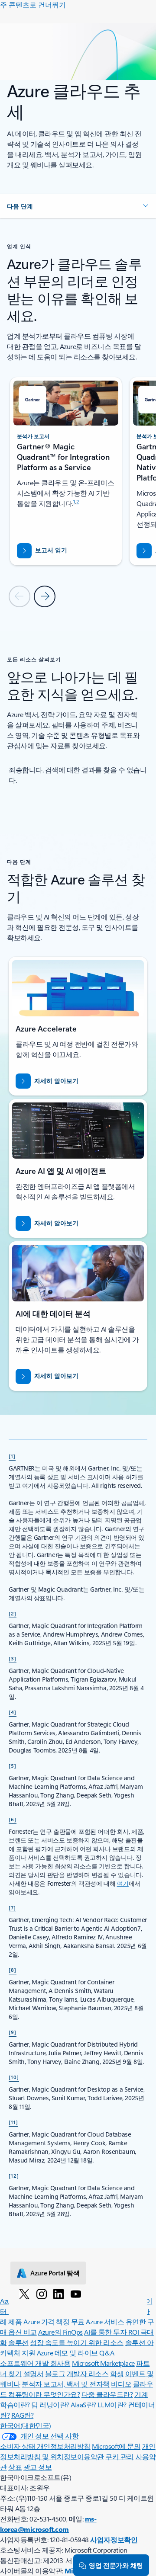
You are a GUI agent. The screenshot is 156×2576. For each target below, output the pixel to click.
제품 (15, 2321)
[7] (12, 1907)
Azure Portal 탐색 (55, 2273)
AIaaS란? (83, 2405)
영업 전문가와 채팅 (116, 2565)
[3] (13, 1658)
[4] (13, 1712)
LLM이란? (112, 2405)
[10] (14, 2077)
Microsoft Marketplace (103, 2363)
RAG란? (23, 2415)
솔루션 (18, 2342)
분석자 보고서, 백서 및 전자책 (66, 2384)
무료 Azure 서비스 (97, 2321)
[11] (13, 2122)
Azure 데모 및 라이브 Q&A (75, 2353)
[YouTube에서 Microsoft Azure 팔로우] (76, 2294)
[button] (78, 206)
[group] (66, 471)
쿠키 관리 (120, 2456)
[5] (13, 1765)
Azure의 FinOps (60, 2332)
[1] (12, 1456)
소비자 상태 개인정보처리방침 (45, 2446)
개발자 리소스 (88, 2373)
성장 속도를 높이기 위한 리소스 (77, 2342)
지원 (28, 2353)
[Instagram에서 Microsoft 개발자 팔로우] (42, 2294)
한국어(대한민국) (26, 2425)
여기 (123, 1883)
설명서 (34, 2373)
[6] (13, 1819)
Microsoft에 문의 (116, 2446)
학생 (117, 2373)
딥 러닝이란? (50, 2405)
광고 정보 (38, 2467)
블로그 (55, 2373)
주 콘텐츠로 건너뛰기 (33, 5)
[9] (13, 2032)
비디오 (121, 2384)
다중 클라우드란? (107, 2394)
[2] (13, 1613)
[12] (14, 2176)
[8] (13, 1970)
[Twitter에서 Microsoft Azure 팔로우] (24, 2294)
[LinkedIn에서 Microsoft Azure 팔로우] (58, 2294)
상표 (15, 2467)
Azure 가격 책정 (47, 2321)
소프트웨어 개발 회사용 (35, 2363)
